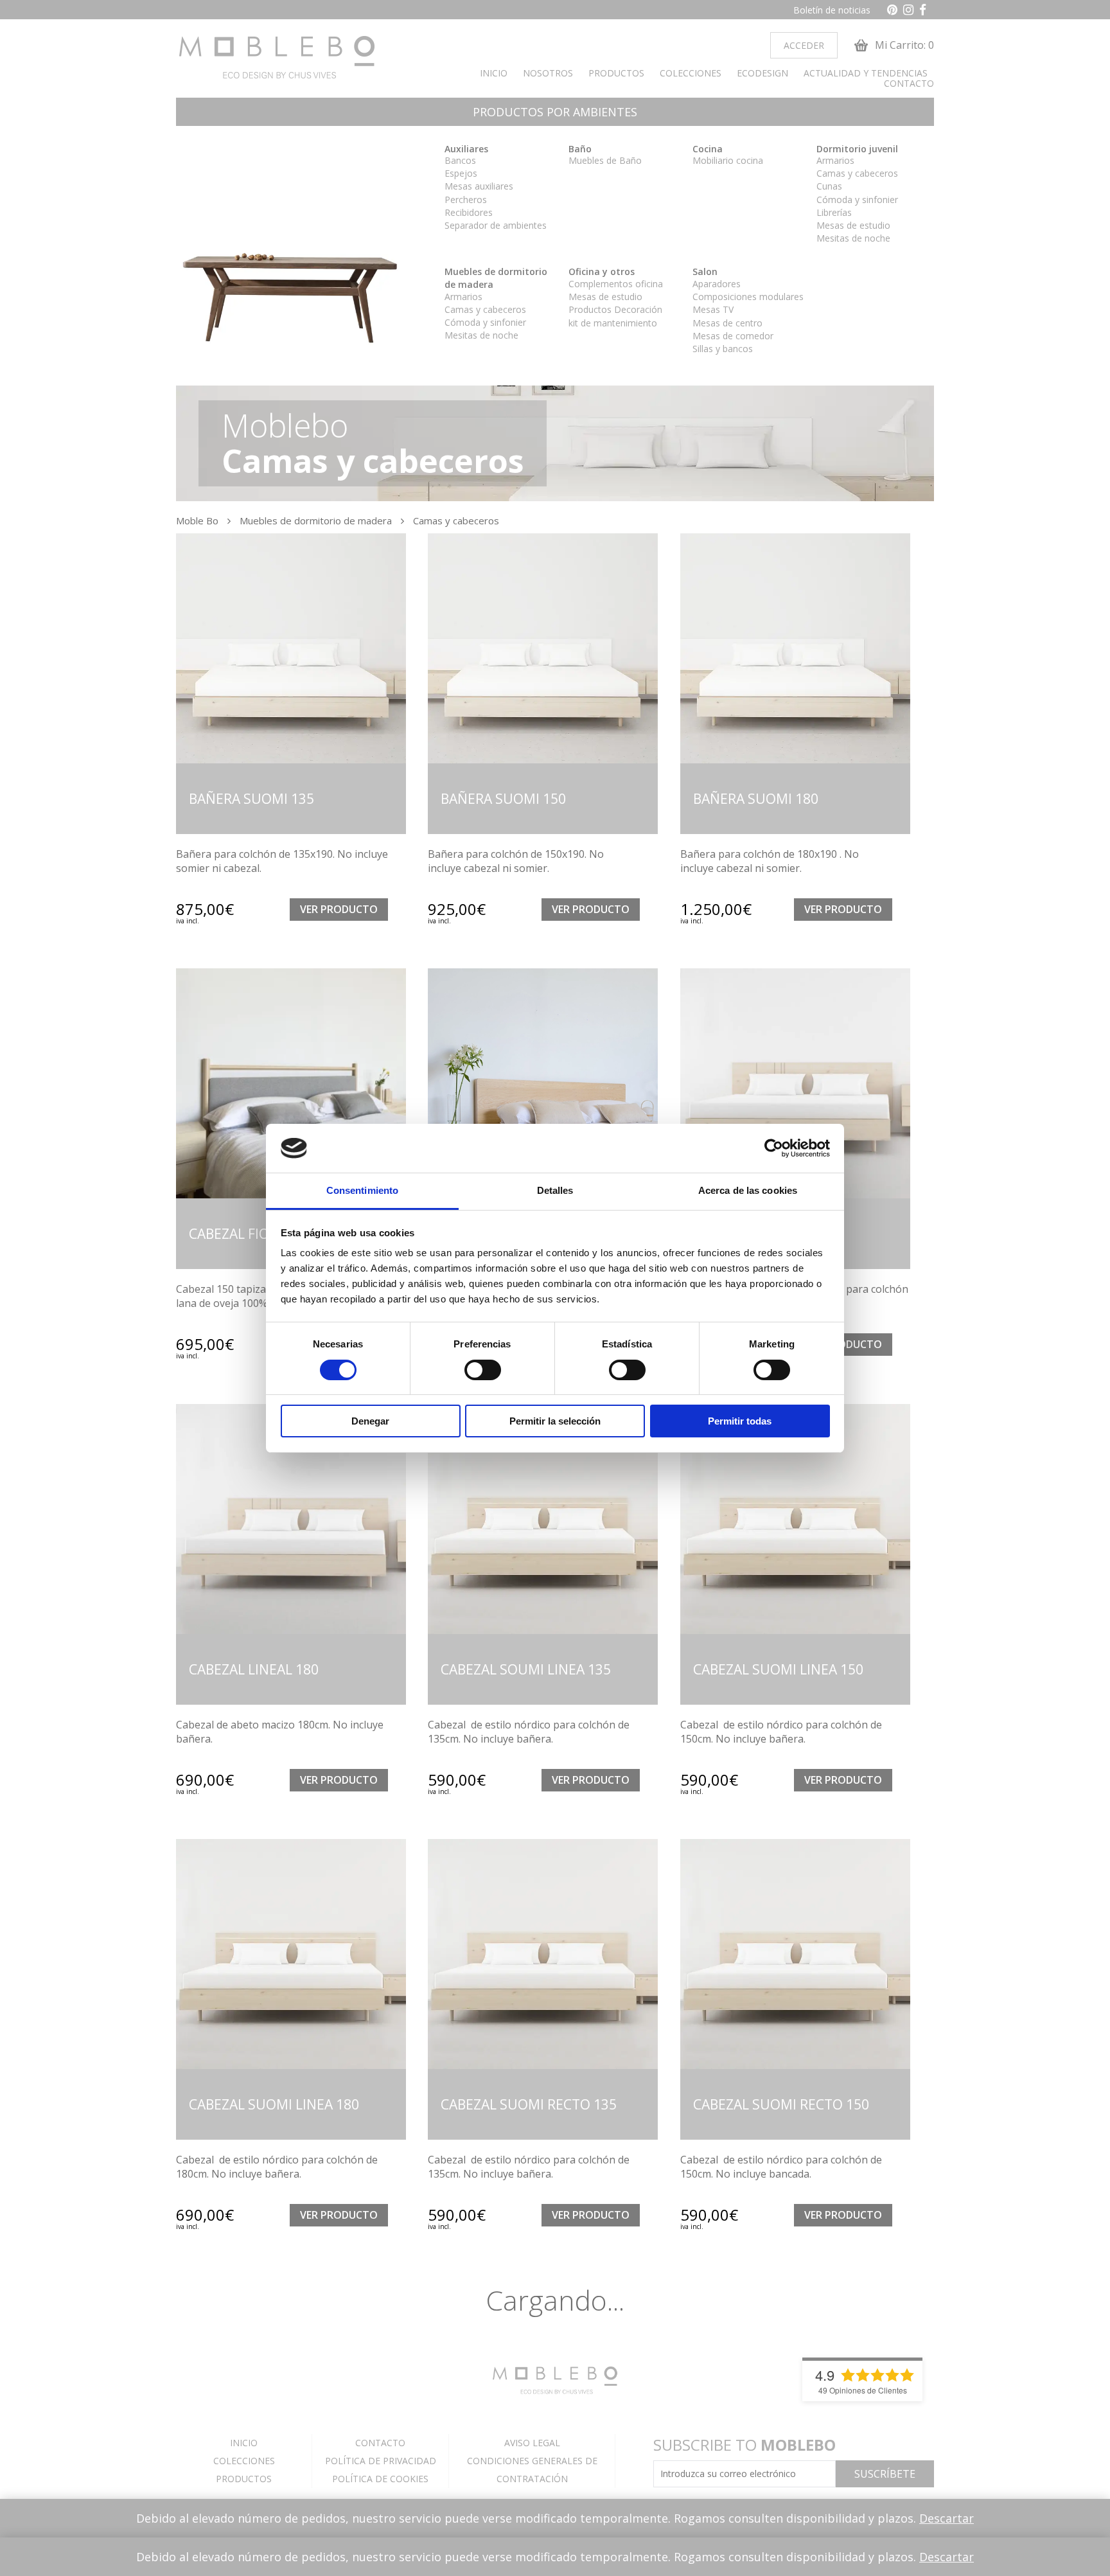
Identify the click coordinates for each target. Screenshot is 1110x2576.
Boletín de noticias (832, 10)
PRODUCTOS (616, 73)
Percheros (466, 200)
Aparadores (717, 284)
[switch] (483, 1370)
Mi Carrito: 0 (903, 45)
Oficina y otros (602, 271)
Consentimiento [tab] (362, 1190)
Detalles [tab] (555, 1190)
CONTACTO (909, 84)
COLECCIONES (691, 73)
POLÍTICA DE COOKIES (380, 2479)
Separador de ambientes (496, 225)
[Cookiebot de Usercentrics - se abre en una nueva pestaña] (774, 1148)
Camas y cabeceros (857, 173)
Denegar (370, 1421)
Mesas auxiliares (479, 186)
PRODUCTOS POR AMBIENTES (555, 112)
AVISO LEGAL (532, 2443)
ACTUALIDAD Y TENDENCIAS (866, 73)
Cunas (829, 186)
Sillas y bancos (723, 349)
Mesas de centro (727, 323)
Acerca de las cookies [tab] (748, 1190)
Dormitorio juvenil (857, 149)
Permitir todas (740, 1421)
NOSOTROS (548, 73)
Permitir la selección (555, 1421)
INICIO (494, 73)
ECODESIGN (762, 73)
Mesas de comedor (733, 336)
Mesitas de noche (853, 238)
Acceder (804, 45)
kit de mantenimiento (613, 323)
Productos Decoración (615, 309)
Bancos (460, 160)
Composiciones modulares (748, 297)
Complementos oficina (616, 284)
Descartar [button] (947, 2518)
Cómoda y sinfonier (857, 200)
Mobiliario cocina (728, 160)
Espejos (461, 173)
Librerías (834, 212)
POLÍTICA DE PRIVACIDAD (381, 2461)
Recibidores (469, 212)
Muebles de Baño (605, 160)
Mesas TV (713, 309)
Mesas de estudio (853, 225)
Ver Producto (339, 909)
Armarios (835, 160)
